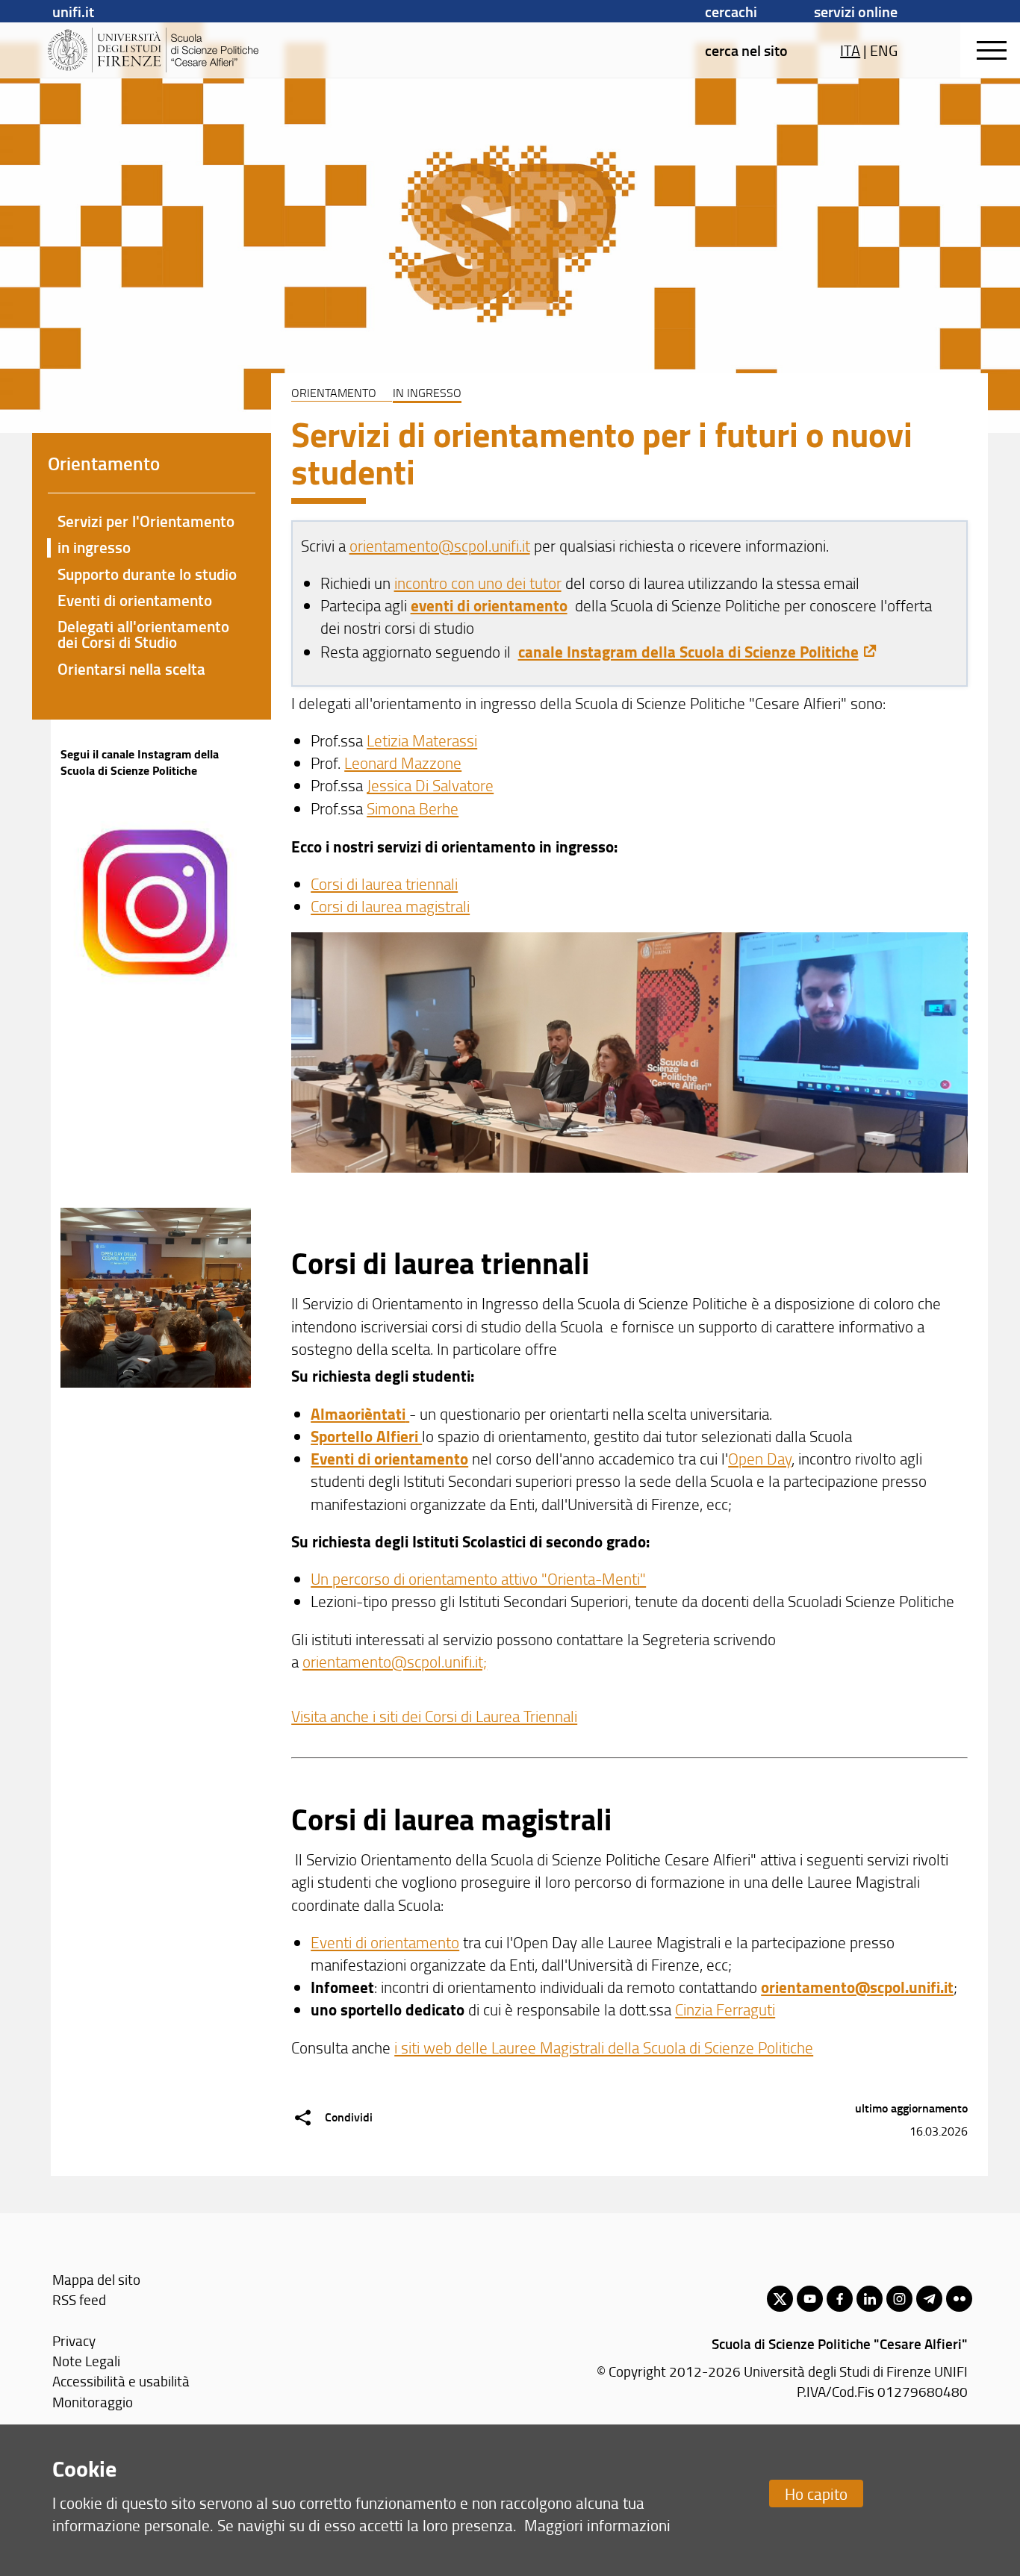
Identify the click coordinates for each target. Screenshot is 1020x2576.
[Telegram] (929, 2299)
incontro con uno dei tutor (478, 583)
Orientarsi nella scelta (131, 669)
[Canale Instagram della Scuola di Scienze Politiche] (156, 793)
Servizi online (856, 11)
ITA (850, 50)
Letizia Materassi (422, 740)
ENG (884, 50)
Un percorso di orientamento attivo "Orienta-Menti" (478, 1578)
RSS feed (79, 2299)
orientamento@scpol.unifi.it (440, 545)
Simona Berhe (413, 808)
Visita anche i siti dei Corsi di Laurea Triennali (434, 1716)
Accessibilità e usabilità (121, 2381)
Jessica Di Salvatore (430, 785)
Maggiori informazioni (597, 2525)
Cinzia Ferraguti (725, 2009)
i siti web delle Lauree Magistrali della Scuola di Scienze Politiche (604, 2047)
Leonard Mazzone (403, 762)
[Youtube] (810, 2299)
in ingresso (94, 547)
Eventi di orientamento (385, 1942)
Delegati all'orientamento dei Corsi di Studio (143, 634)
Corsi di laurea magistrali (390, 906)
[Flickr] (959, 2299)
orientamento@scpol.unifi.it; (395, 1661)
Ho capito (816, 2494)
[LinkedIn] (870, 2299)
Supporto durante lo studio (147, 574)
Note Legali (86, 2361)
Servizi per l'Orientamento (146, 521)
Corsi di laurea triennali (384, 883)
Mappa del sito (96, 2279)
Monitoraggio (93, 2402)
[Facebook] (840, 2299)
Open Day (760, 1458)
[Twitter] (780, 2299)
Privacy (74, 2340)
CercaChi (731, 11)
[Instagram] (899, 2299)
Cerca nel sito (746, 50)
